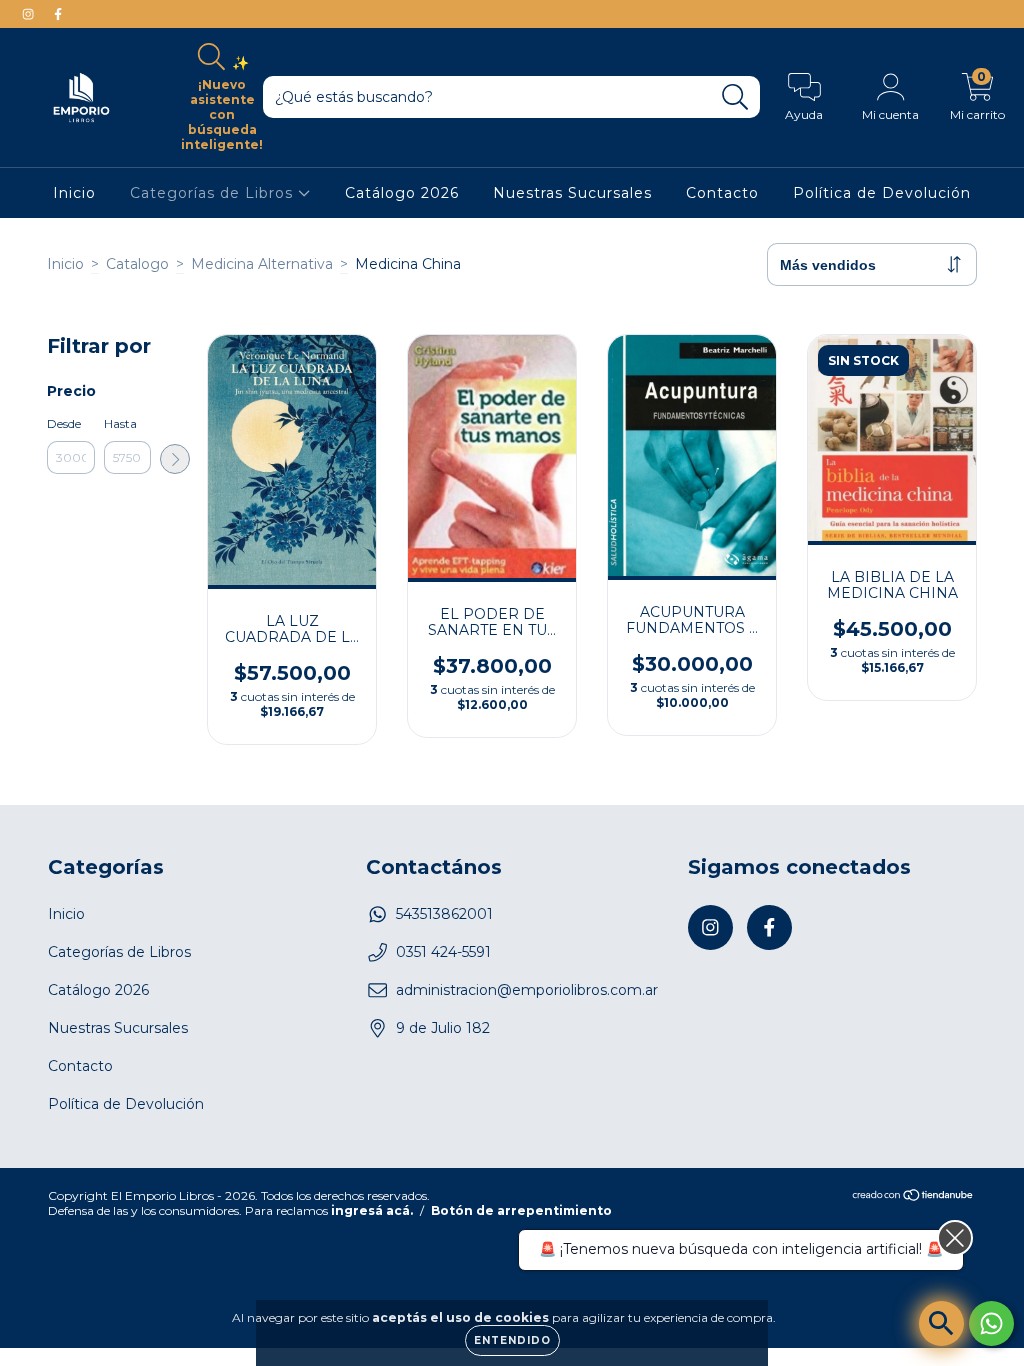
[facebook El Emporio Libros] (58, 14)
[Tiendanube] (913, 1197)
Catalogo (137, 264)
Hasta (120, 423)
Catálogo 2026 (402, 193)
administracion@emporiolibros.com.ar (527, 990)
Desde (64, 423)
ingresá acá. (372, 1210)
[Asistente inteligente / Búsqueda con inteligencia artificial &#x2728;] (941, 1323)
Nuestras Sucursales (572, 193)
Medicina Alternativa (262, 264)
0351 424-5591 (443, 952)
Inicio (74, 193)
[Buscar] (735, 97)
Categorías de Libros (214, 193)
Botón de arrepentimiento (521, 1210)
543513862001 (444, 914)
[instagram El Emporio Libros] (30, 14)
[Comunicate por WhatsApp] (991, 1323)
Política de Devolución (882, 193)
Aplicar (175, 459)
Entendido (512, 1340)
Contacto (722, 193)
